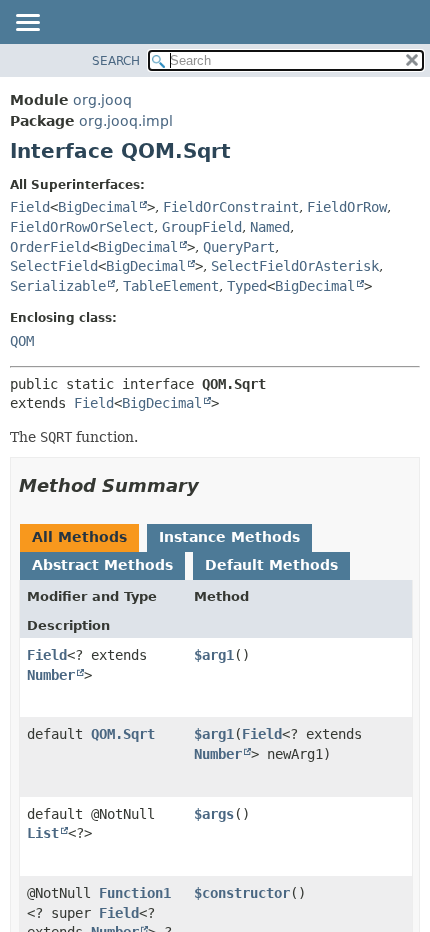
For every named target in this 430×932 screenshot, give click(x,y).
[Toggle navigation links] (27, 24)
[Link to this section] (213, 485)
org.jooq (102, 100)
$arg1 (214, 655)
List (43, 833)
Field (30, 207)
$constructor (242, 893)
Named (270, 227)
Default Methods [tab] (271, 565)
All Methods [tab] (79, 537)
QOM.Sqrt (123, 734)
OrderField (50, 247)
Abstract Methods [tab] (102, 565)
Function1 (135, 893)
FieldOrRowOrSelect (82, 227)
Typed (247, 286)
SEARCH (116, 61)
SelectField (54, 266)
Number (51, 675)
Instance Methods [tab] (229, 537)
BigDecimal (98, 207)
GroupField (202, 227)
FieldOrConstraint (231, 207)
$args (214, 814)
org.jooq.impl (126, 121)
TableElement (171, 286)
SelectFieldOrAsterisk (295, 266)
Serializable (58, 286)
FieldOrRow (347, 207)
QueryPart (239, 247)
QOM (22, 341)
